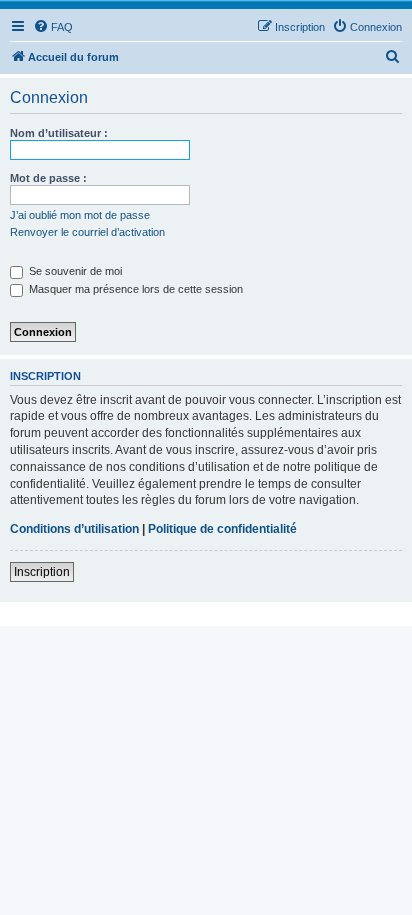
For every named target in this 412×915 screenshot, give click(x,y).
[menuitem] (53, 27)
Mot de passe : (48, 178)
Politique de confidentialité (222, 529)
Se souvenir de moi (74, 271)
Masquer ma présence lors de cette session (134, 289)
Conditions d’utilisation (74, 529)
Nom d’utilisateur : (59, 133)
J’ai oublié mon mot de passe (80, 215)
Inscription (42, 572)
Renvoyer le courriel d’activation (87, 232)
